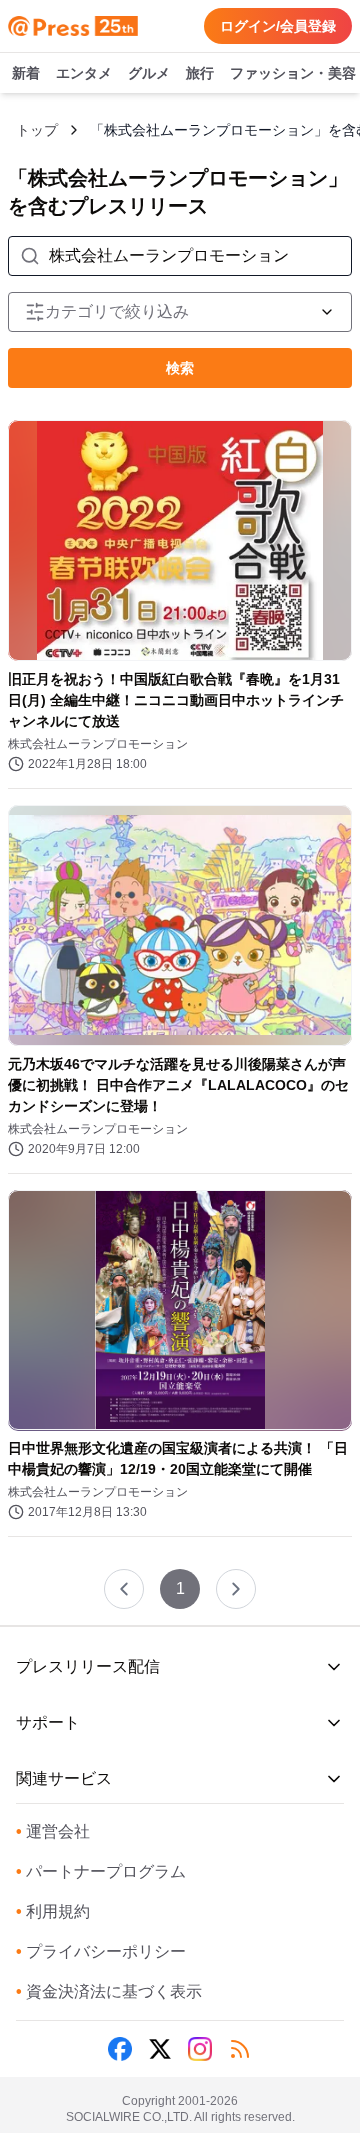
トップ (37, 130)
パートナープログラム (101, 1871)
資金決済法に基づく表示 (109, 1991)
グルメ (149, 73)
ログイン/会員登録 (278, 26)
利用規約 (53, 1911)
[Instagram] (200, 2049)
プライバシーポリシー (101, 1951)
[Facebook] (120, 2049)
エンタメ (84, 73)
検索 (180, 368)
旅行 (200, 73)
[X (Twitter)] (160, 2049)
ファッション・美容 (293, 73)
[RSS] (240, 2049)
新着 (26, 73)
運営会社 (53, 1831)
